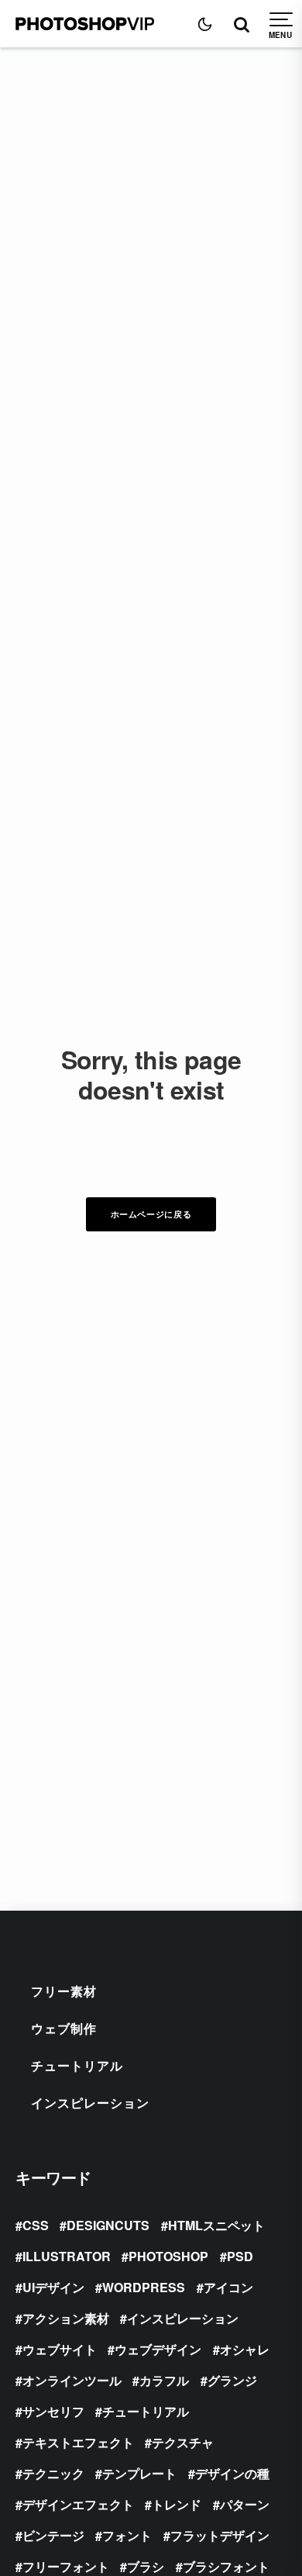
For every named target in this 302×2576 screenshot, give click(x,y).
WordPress (144, 2287)
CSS (36, 2225)
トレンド (177, 2504)
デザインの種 (232, 2473)
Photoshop (168, 2256)
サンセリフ (53, 2411)
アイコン (228, 2287)
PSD (240, 2256)
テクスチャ (183, 2442)
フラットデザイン (220, 2535)
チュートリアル (77, 2065)
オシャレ (245, 2349)
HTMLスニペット (216, 2225)
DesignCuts (108, 2225)
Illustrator (67, 2256)
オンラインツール (72, 2380)
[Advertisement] (151, 206)
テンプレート (139, 2473)
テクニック (53, 2473)
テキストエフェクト (78, 2442)
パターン (245, 2504)
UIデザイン (53, 2287)
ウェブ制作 (64, 2028)
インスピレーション (90, 2103)
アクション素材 (66, 2318)
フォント (127, 2535)
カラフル (164, 2380)
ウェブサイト (60, 2349)
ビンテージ (53, 2535)
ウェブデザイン (158, 2349)
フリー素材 (64, 1991)
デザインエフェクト (78, 2504)
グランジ (232, 2380)
